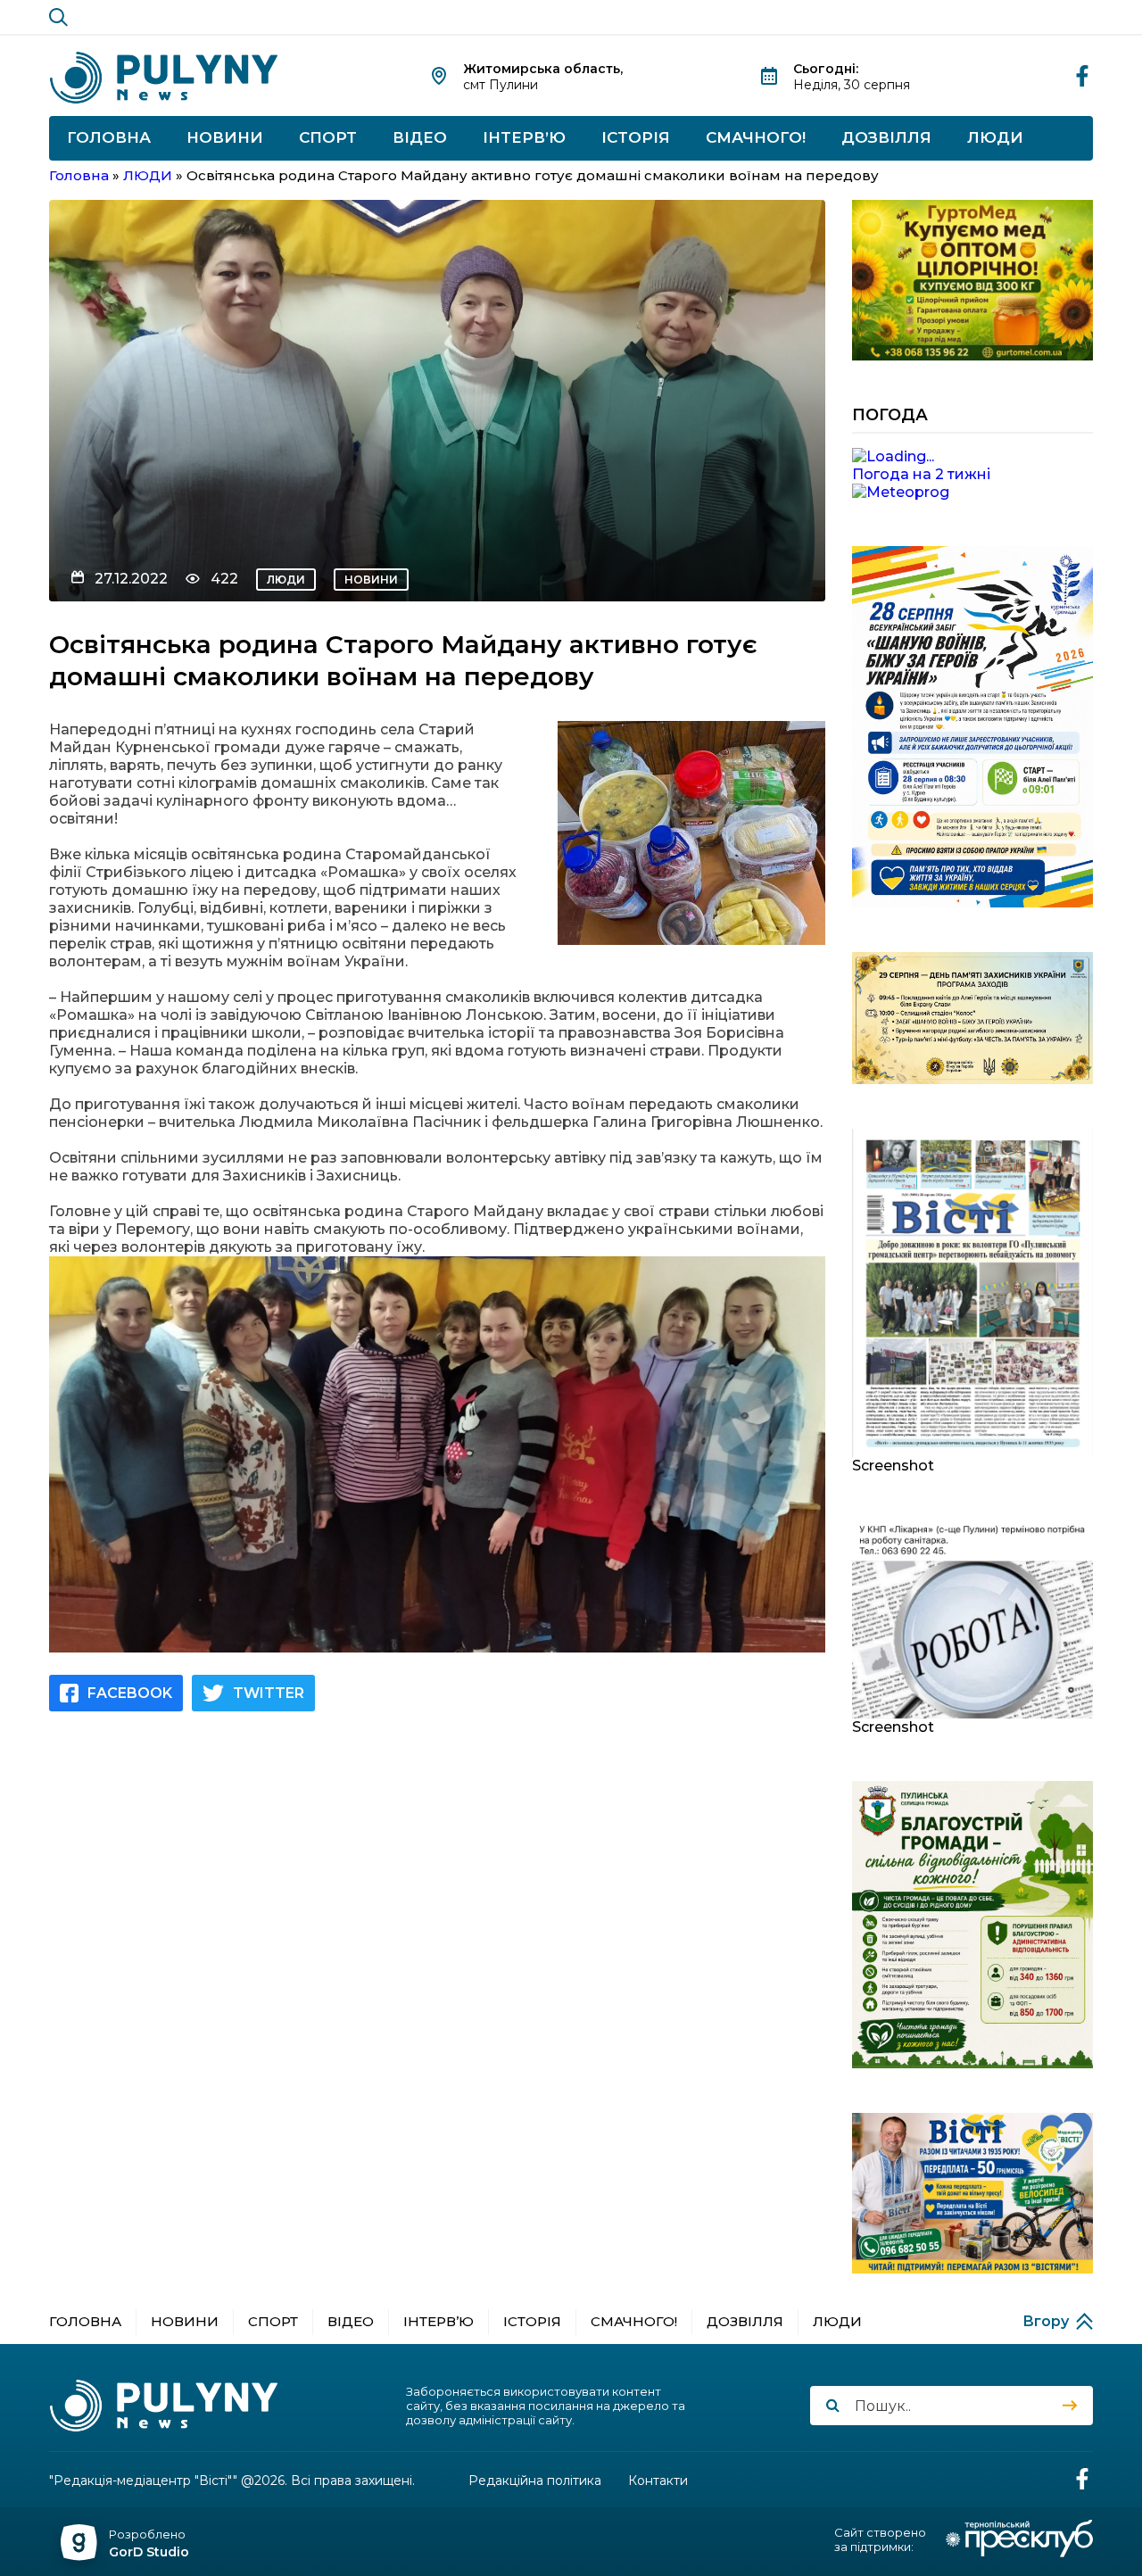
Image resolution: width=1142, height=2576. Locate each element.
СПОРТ (328, 137)
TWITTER (269, 1693)
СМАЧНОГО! (756, 137)
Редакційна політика (535, 2481)
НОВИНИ (225, 137)
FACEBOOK (130, 1693)
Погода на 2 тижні (921, 474)
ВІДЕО (420, 137)
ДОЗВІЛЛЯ (886, 137)
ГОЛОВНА (109, 137)
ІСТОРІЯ (636, 137)
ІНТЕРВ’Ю (524, 137)
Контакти (658, 2481)
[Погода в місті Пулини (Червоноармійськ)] (972, 457)
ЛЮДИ (995, 137)
